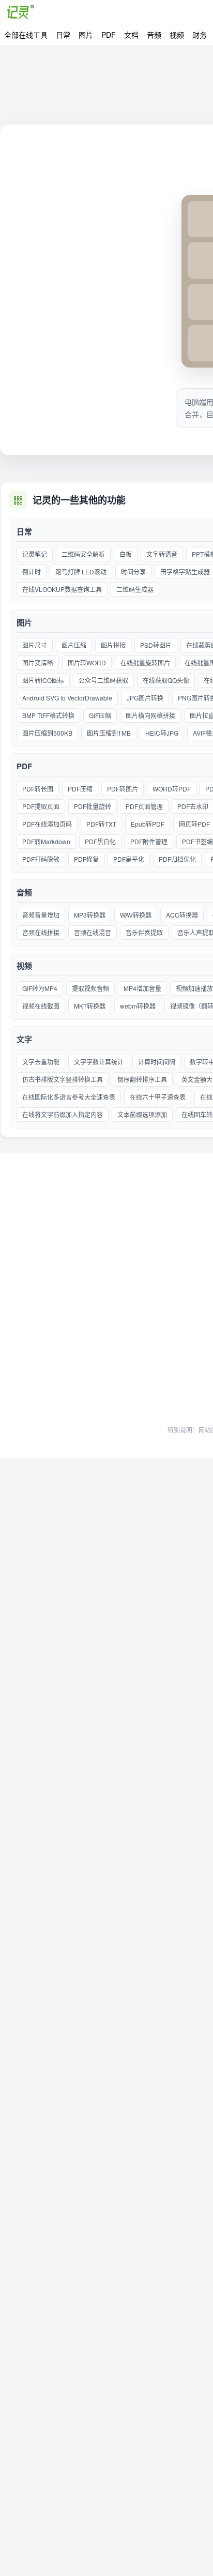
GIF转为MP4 (40, 988)
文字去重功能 (41, 1062)
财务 (200, 35)
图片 (86, 35)
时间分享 (133, 571)
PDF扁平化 (129, 859)
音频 (154, 35)
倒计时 (32, 571)
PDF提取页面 (41, 806)
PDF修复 (86, 859)
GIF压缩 (100, 715)
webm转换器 (138, 1006)
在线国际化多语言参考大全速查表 (69, 1097)
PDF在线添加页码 (47, 824)
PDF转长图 (38, 789)
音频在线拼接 (41, 932)
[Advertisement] (106, 1306)
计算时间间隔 (157, 1062)
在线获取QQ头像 (166, 680)
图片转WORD (87, 662)
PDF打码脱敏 (41, 859)
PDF (109, 35)
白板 (126, 554)
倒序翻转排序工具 (142, 1079)
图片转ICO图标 (43, 680)
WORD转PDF (172, 789)
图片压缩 (74, 645)
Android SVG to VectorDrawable (67, 698)
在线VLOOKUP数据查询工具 (62, 589)
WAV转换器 (136, 915)
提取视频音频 (90, 988)
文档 (131, 35)
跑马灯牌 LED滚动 (81, 571)
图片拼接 (113, 645)
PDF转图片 (123, 789)
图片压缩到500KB (47, 733)
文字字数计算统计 (99, 1062)
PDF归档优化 (177, 859)
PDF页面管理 (144, 806)
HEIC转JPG (162, 733)
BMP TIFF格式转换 (48, 715)
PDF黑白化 (100, 841)
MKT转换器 (90, 1006)
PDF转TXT (101, 824)
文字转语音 (162, 554)
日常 (63, 35)
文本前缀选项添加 (142, 1114)
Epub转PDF (148, 824)
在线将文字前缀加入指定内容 (63, 1114)
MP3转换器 (90, 915)
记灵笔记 (35, 554)
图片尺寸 (35, 645)
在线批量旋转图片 (145, 662)
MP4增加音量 (142, 988)
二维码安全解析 (83, 554)
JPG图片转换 (145, 698)
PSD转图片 (156, 645)
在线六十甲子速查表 (158, 1097)
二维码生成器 (135, 589)
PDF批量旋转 (93, 806)
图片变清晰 (38, 662)
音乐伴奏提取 (144, 932)
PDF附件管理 (149, 841)
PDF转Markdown (46, 841)
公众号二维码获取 (103, 680)
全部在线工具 (26, 35)
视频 (177, 35)
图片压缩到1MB (109, 733)
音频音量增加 (41, 915)
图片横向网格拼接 (150, 715)
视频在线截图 (41, 1006)
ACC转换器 (182, 915)
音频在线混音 (93, 932)
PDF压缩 (80, 789)
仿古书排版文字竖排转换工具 (63, 1079)
